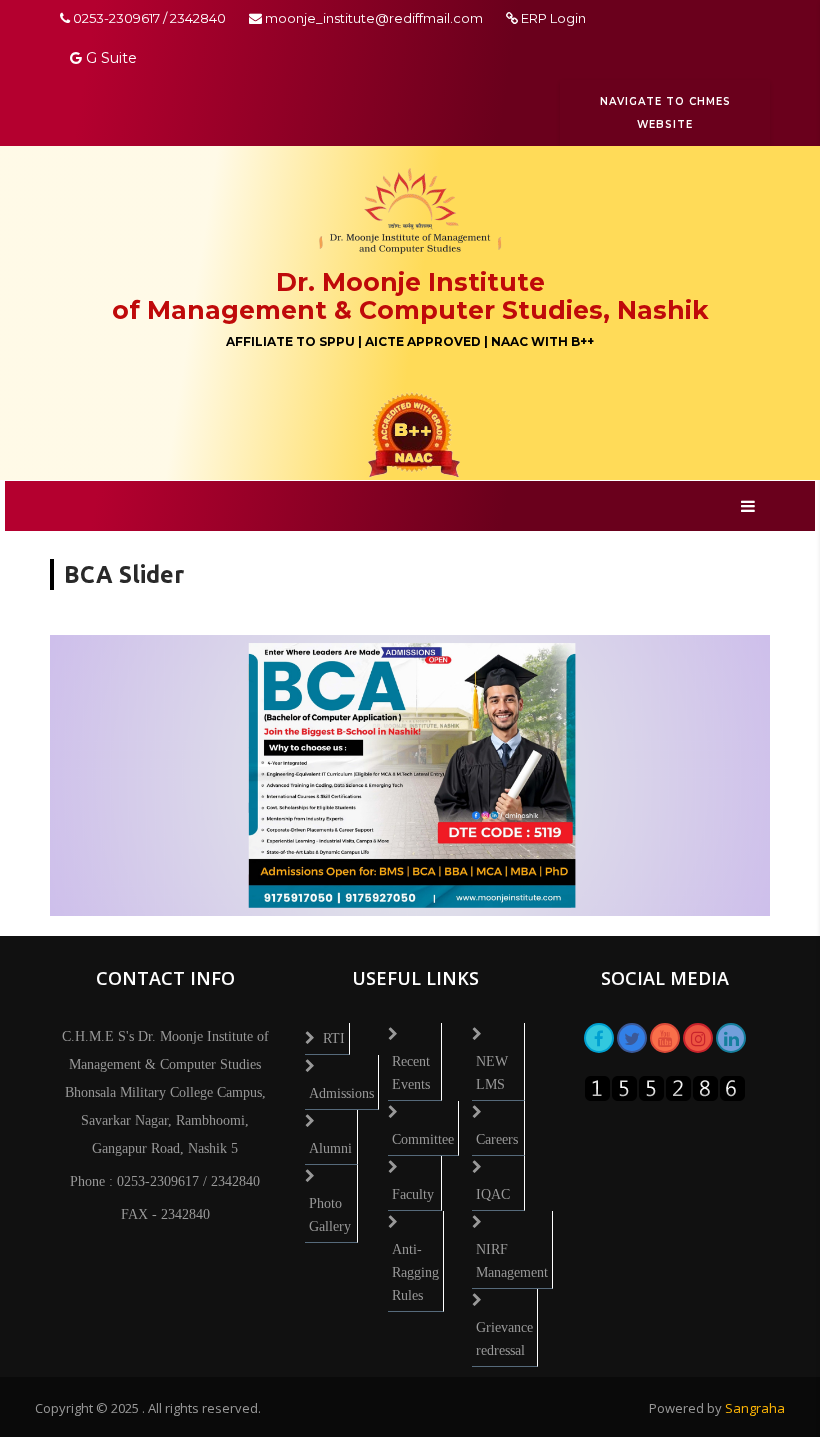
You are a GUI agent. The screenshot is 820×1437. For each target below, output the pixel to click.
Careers (497, 1139)
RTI (334, 1038)
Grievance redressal (504, 1339)
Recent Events (411, 1073)
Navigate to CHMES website (665, 113)
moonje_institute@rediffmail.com (374, 18)
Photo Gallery (330, 1215)
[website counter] (665, 1086)
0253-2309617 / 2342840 (148, 18)
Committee (423, 1139)
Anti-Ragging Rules (415, 1272)
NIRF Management (512, 1261)
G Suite (109, 58)
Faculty (413, 1194)
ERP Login (552, 18)
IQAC (493, 1194)
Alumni (330, 1148)
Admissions (341, 1093)
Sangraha (755, 1408)
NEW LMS (492, 1073)
